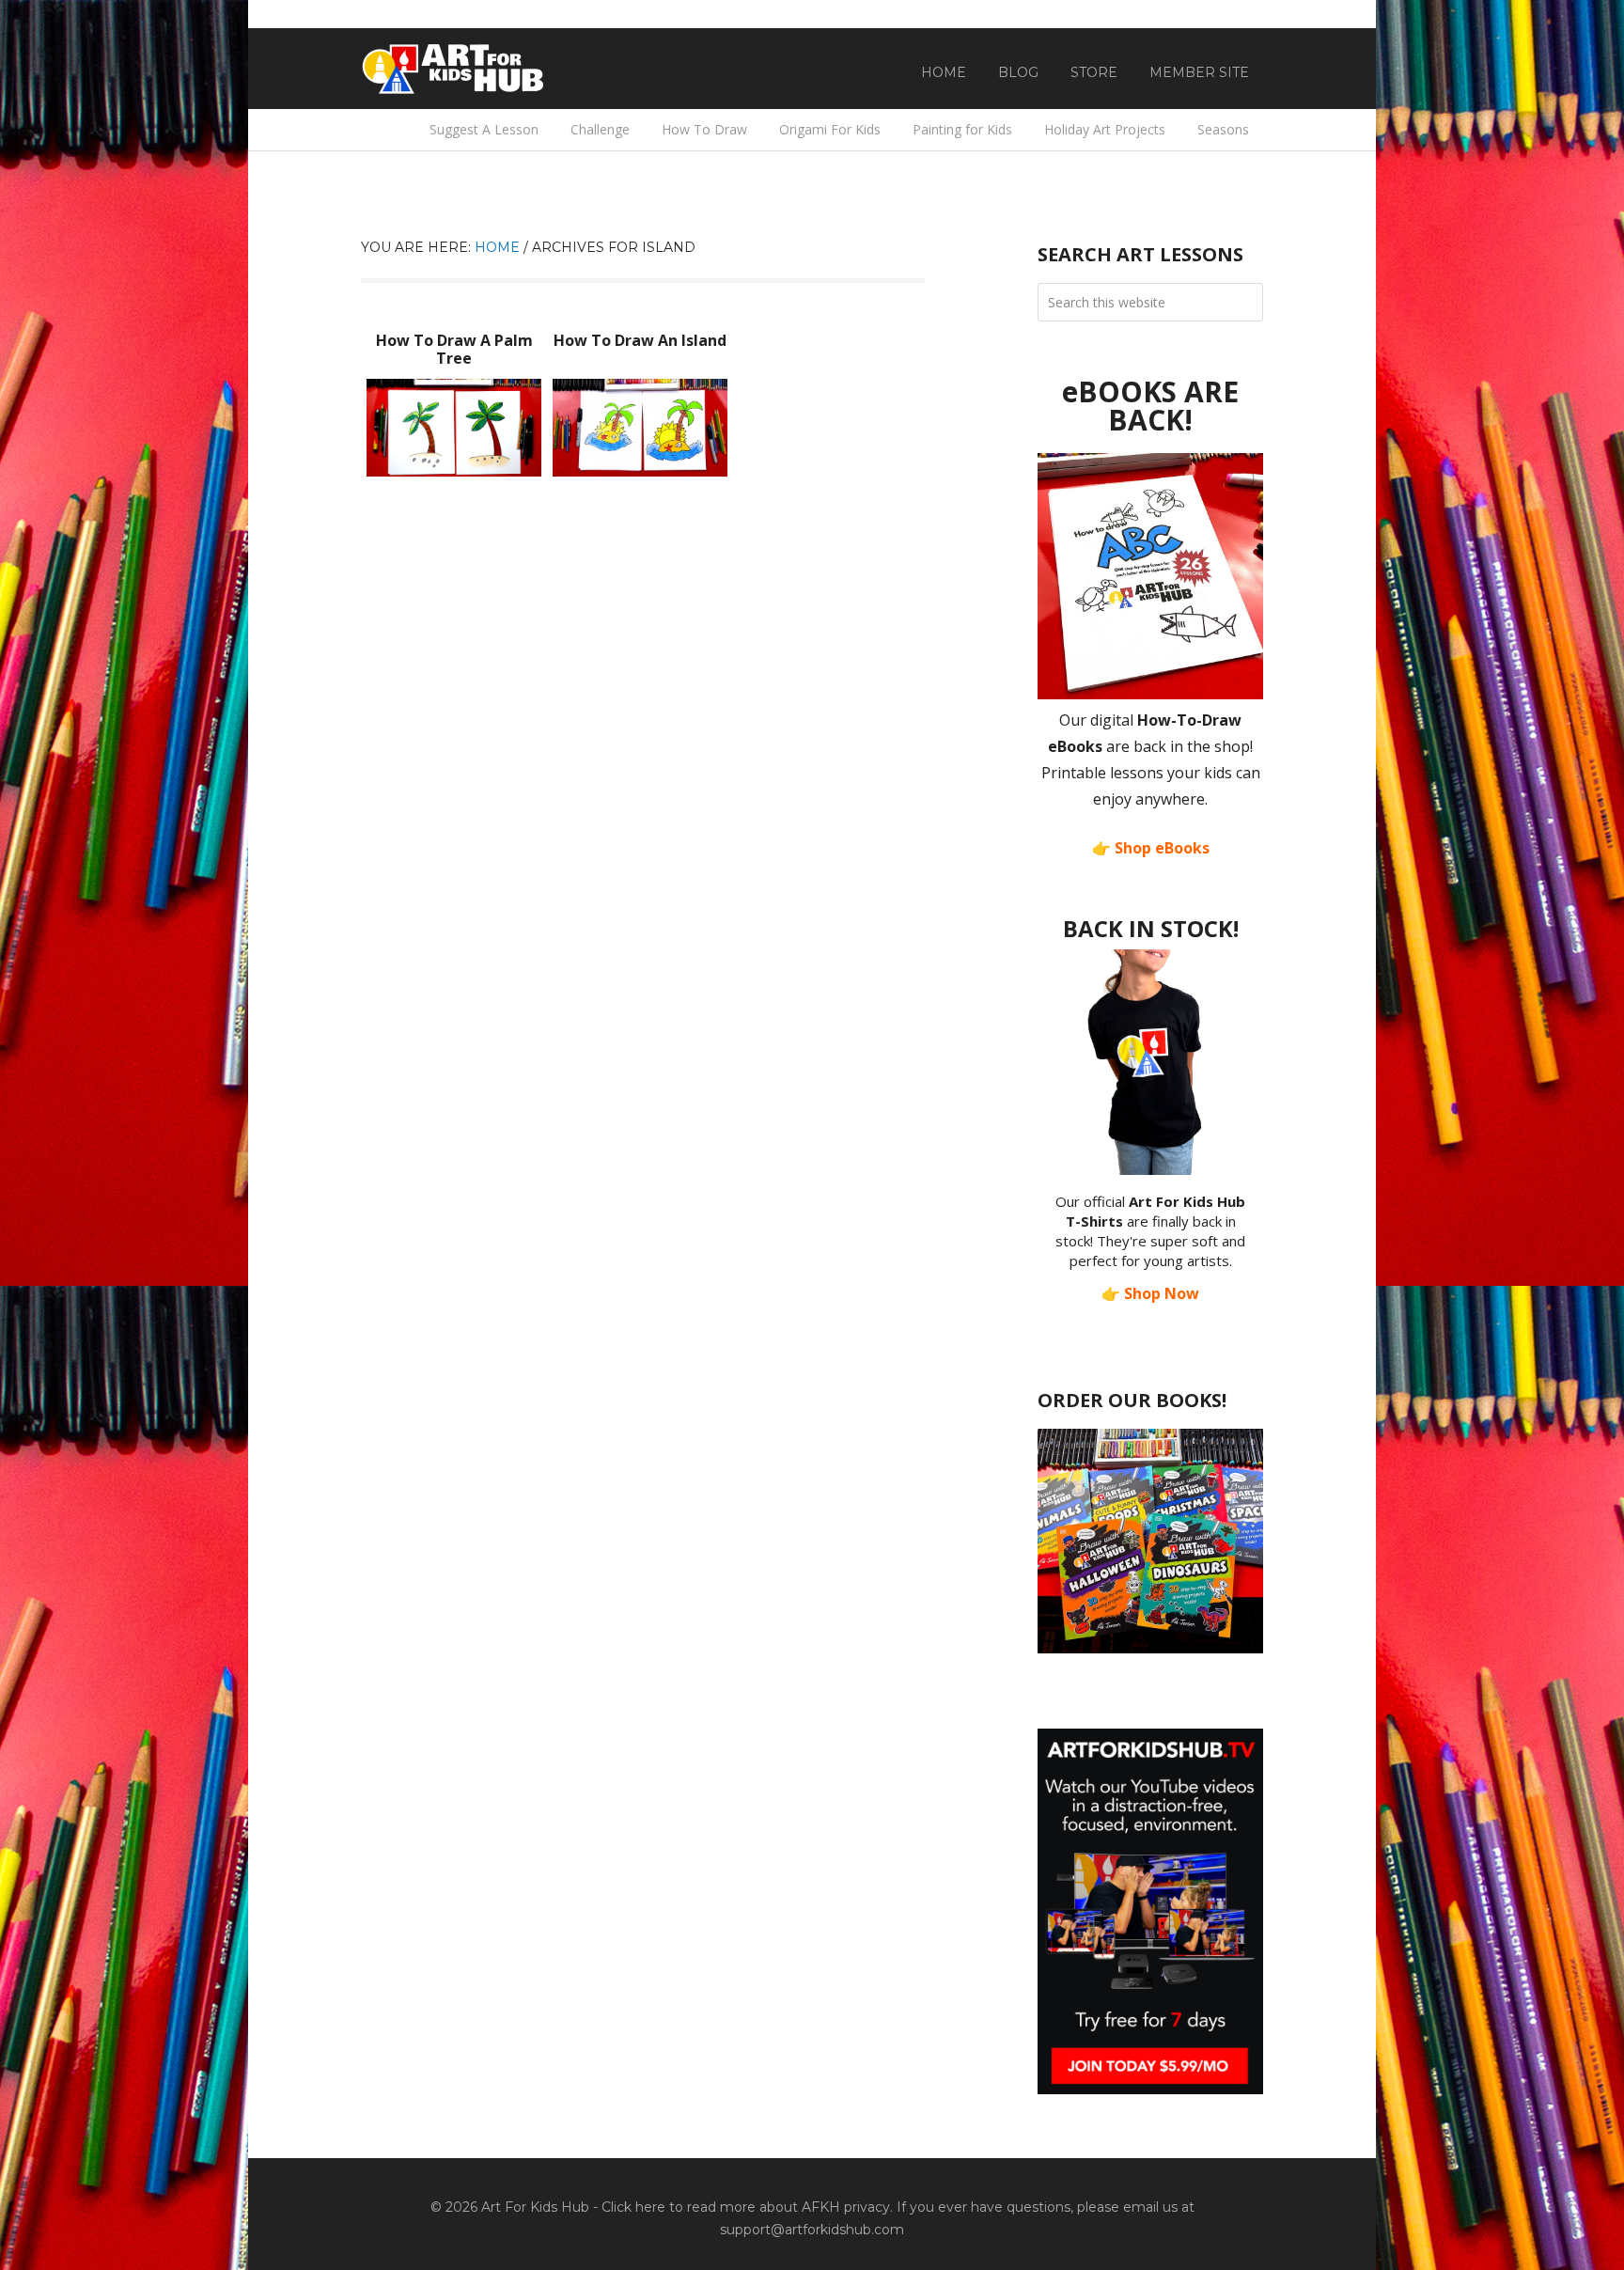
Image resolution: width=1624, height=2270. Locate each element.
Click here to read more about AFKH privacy (746, 2207)
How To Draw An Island (640, 340)
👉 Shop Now (1150, 1293)
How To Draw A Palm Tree (454, 349)
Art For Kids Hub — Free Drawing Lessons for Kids (455, 69)
